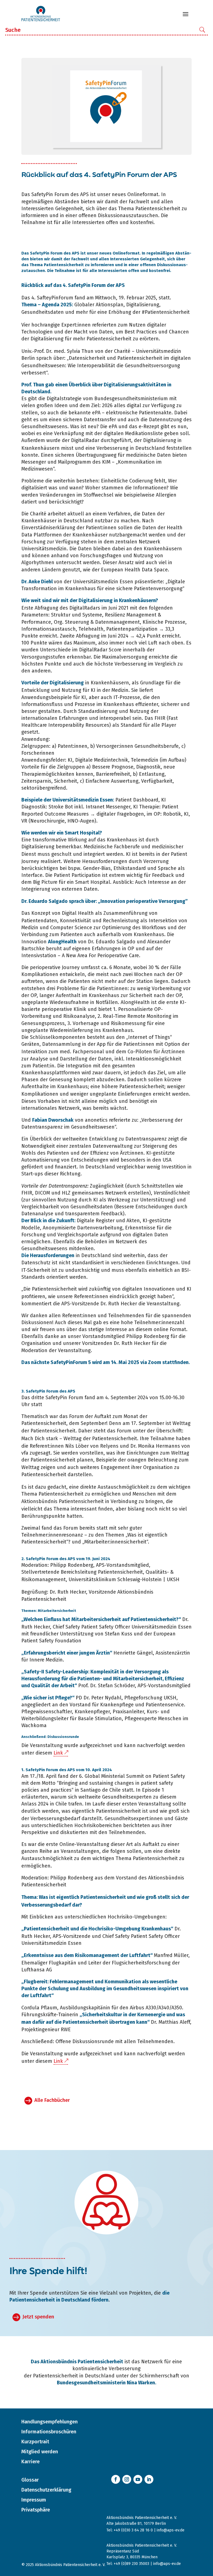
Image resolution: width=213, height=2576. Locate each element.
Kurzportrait (35, 2442)
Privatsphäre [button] (36, 2510)
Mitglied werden (40, 2452)
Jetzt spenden (38, 2317)
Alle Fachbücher (52, 2100)
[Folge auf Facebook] (116, 2479)
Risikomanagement (44, 1579)
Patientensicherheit (167, 312)
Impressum (34, 2500)
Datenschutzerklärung (46, 2490)
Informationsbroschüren (49, 2432)
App (101, 1044)
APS (120, 285)
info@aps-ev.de (171, 2530)
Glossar (30, 2480)
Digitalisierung (143, 305)
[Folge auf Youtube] (138, 2479)
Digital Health (78, 913)
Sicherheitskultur (102, 2015)
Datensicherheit (87, 358)
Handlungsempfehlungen (50, 2422)
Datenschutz (36, 1263)
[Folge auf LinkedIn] (149, 2479)
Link (58, 1753)
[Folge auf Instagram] (127, 2479)
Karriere (31, 2462)
